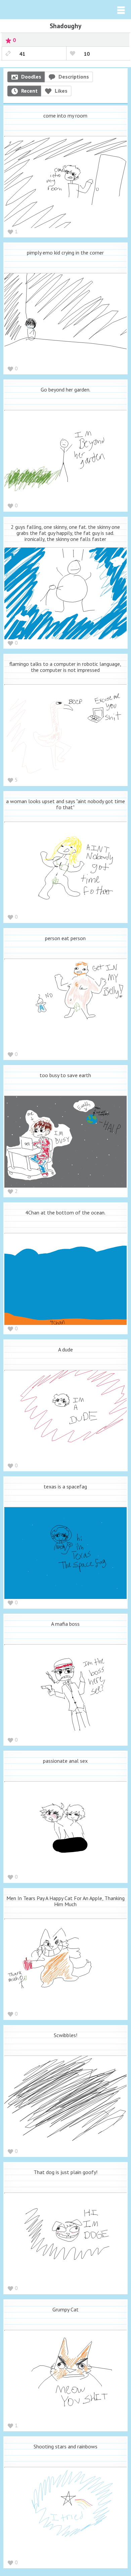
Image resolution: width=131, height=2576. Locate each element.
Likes (61, 91)
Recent (29, 91)
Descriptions (74, 77)
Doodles (31, 77)
